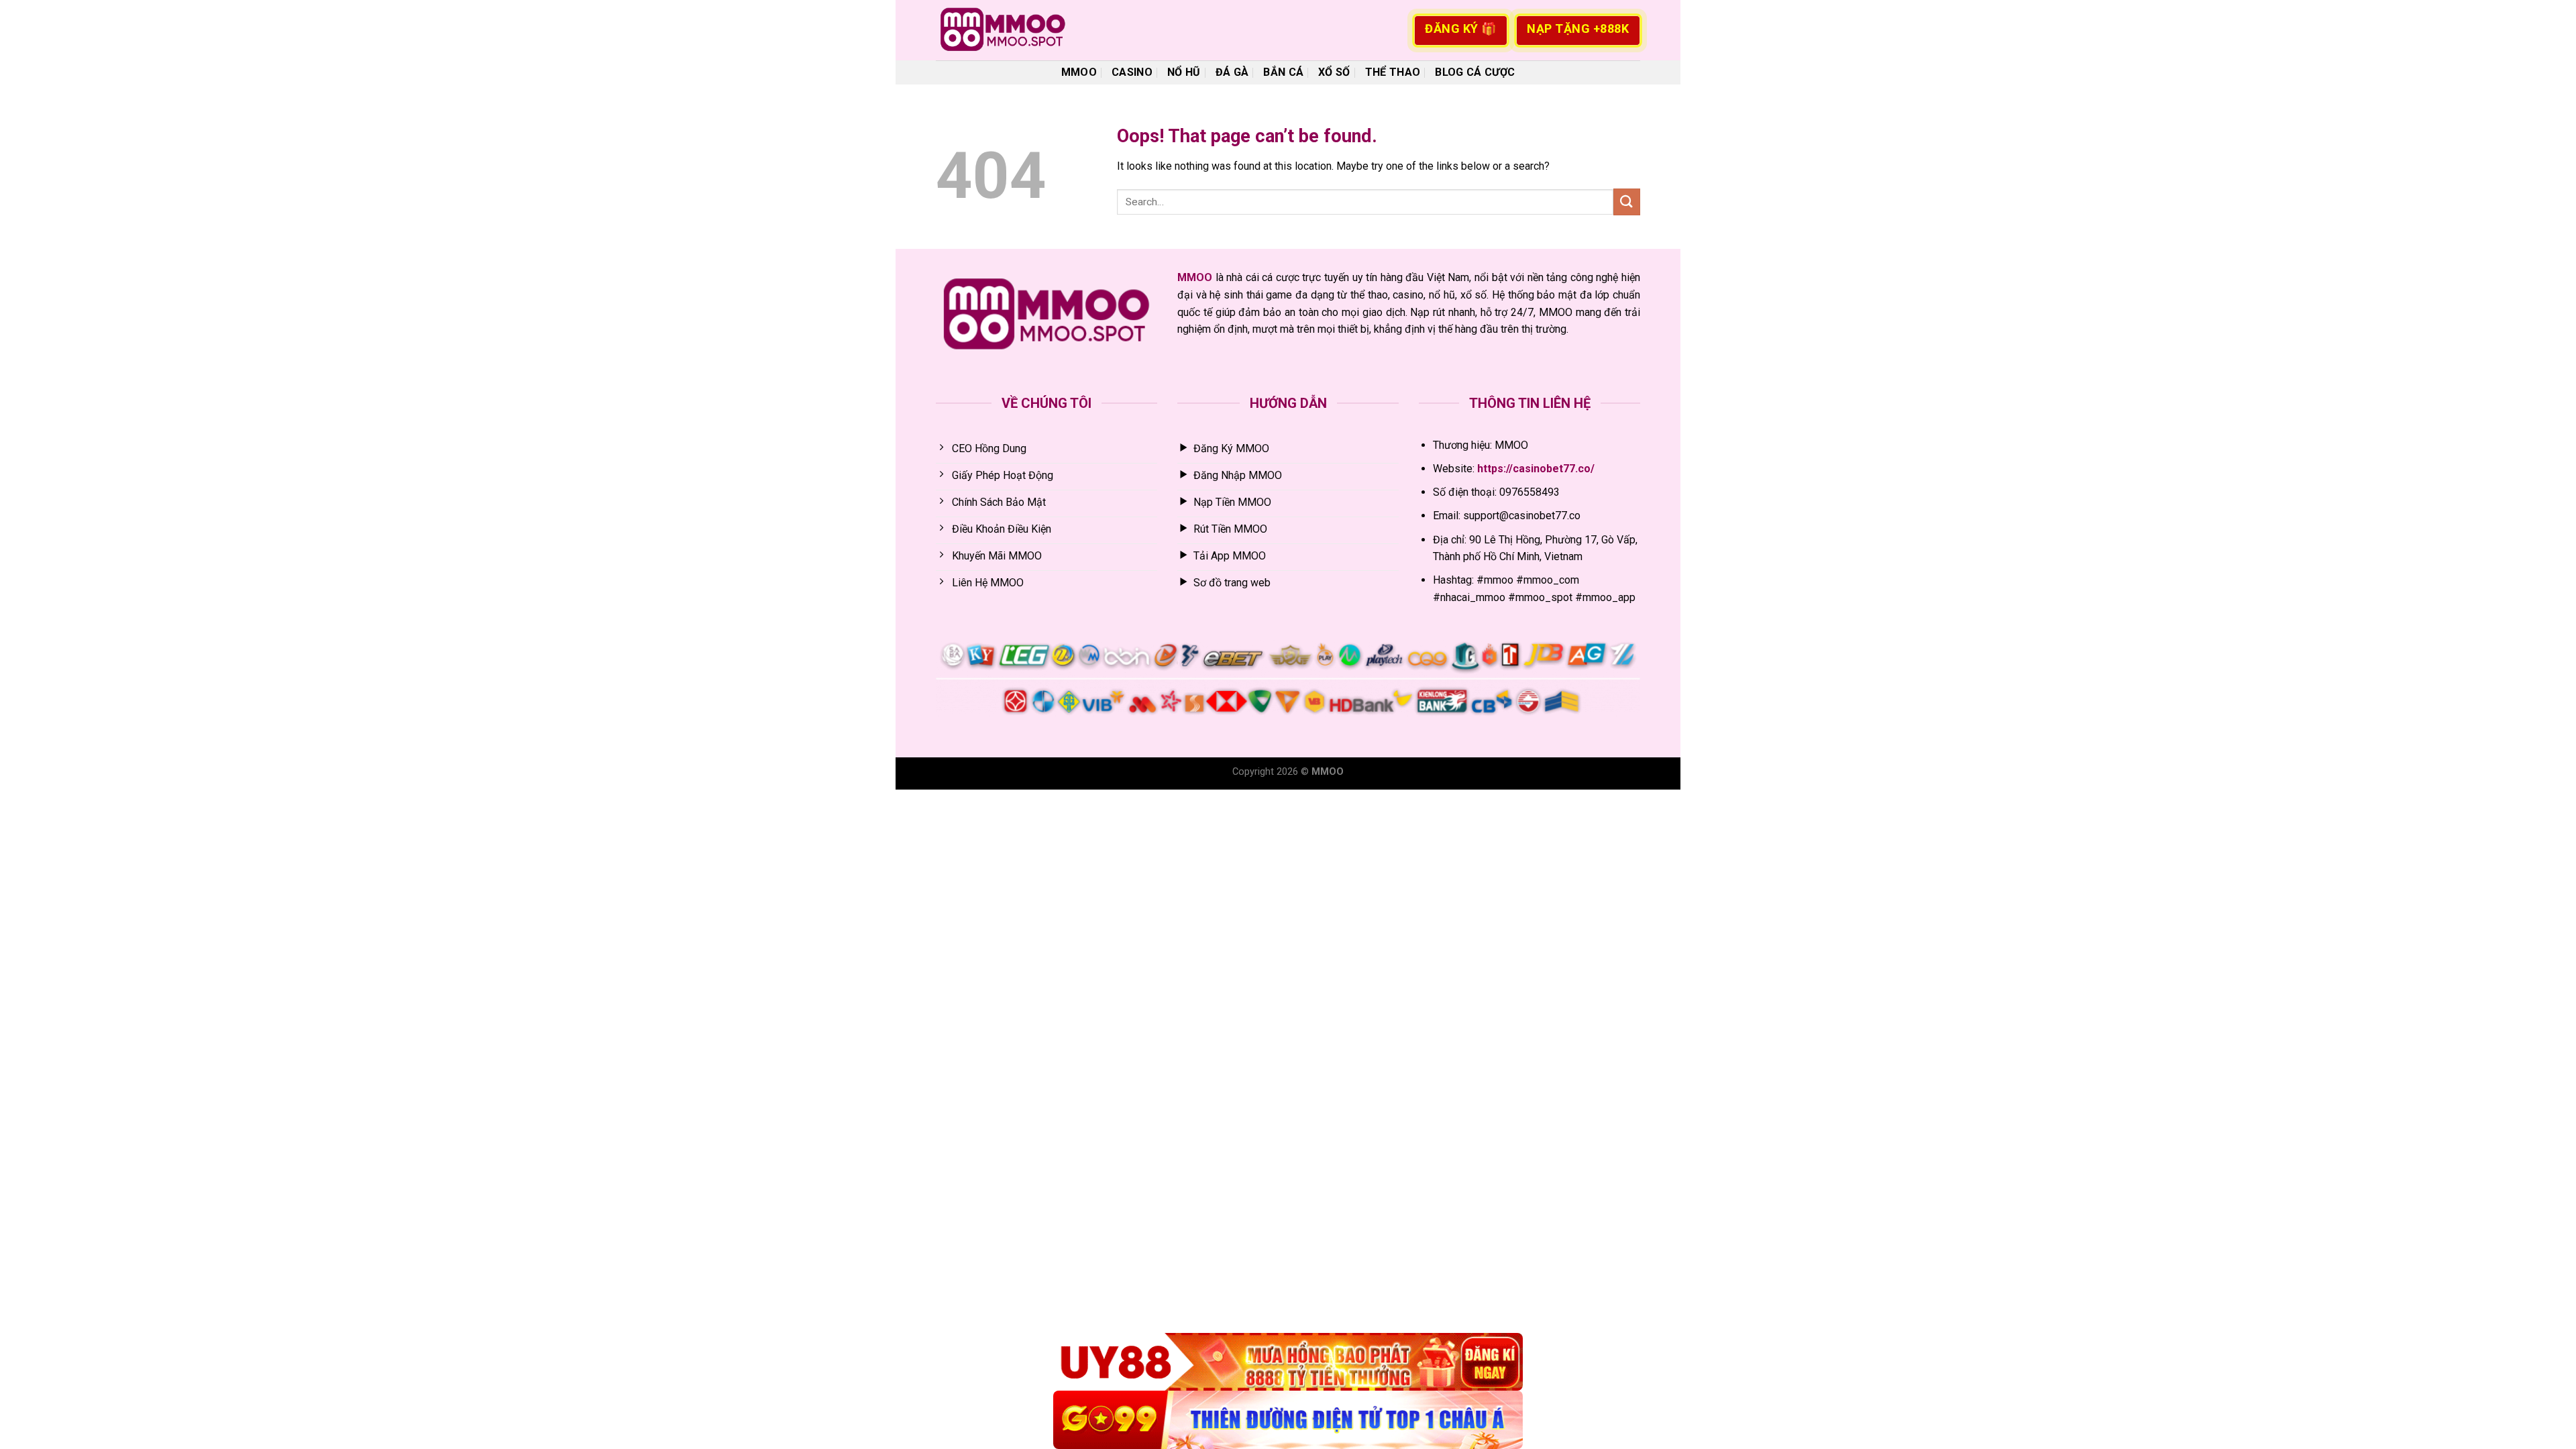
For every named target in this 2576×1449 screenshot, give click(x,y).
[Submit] (1627, 202)
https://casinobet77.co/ (1536, 469)
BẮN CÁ (1283, 72)
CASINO (1132, 72)
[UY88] (1288, 1362)
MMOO (1079, 72)
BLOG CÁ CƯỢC (1475, 72)
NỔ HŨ (1184, 72)
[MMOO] (1003, 30)
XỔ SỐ (1334, 72)
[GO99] (1288, 1420)
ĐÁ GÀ (1232, 72)
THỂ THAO (1393, 72)
